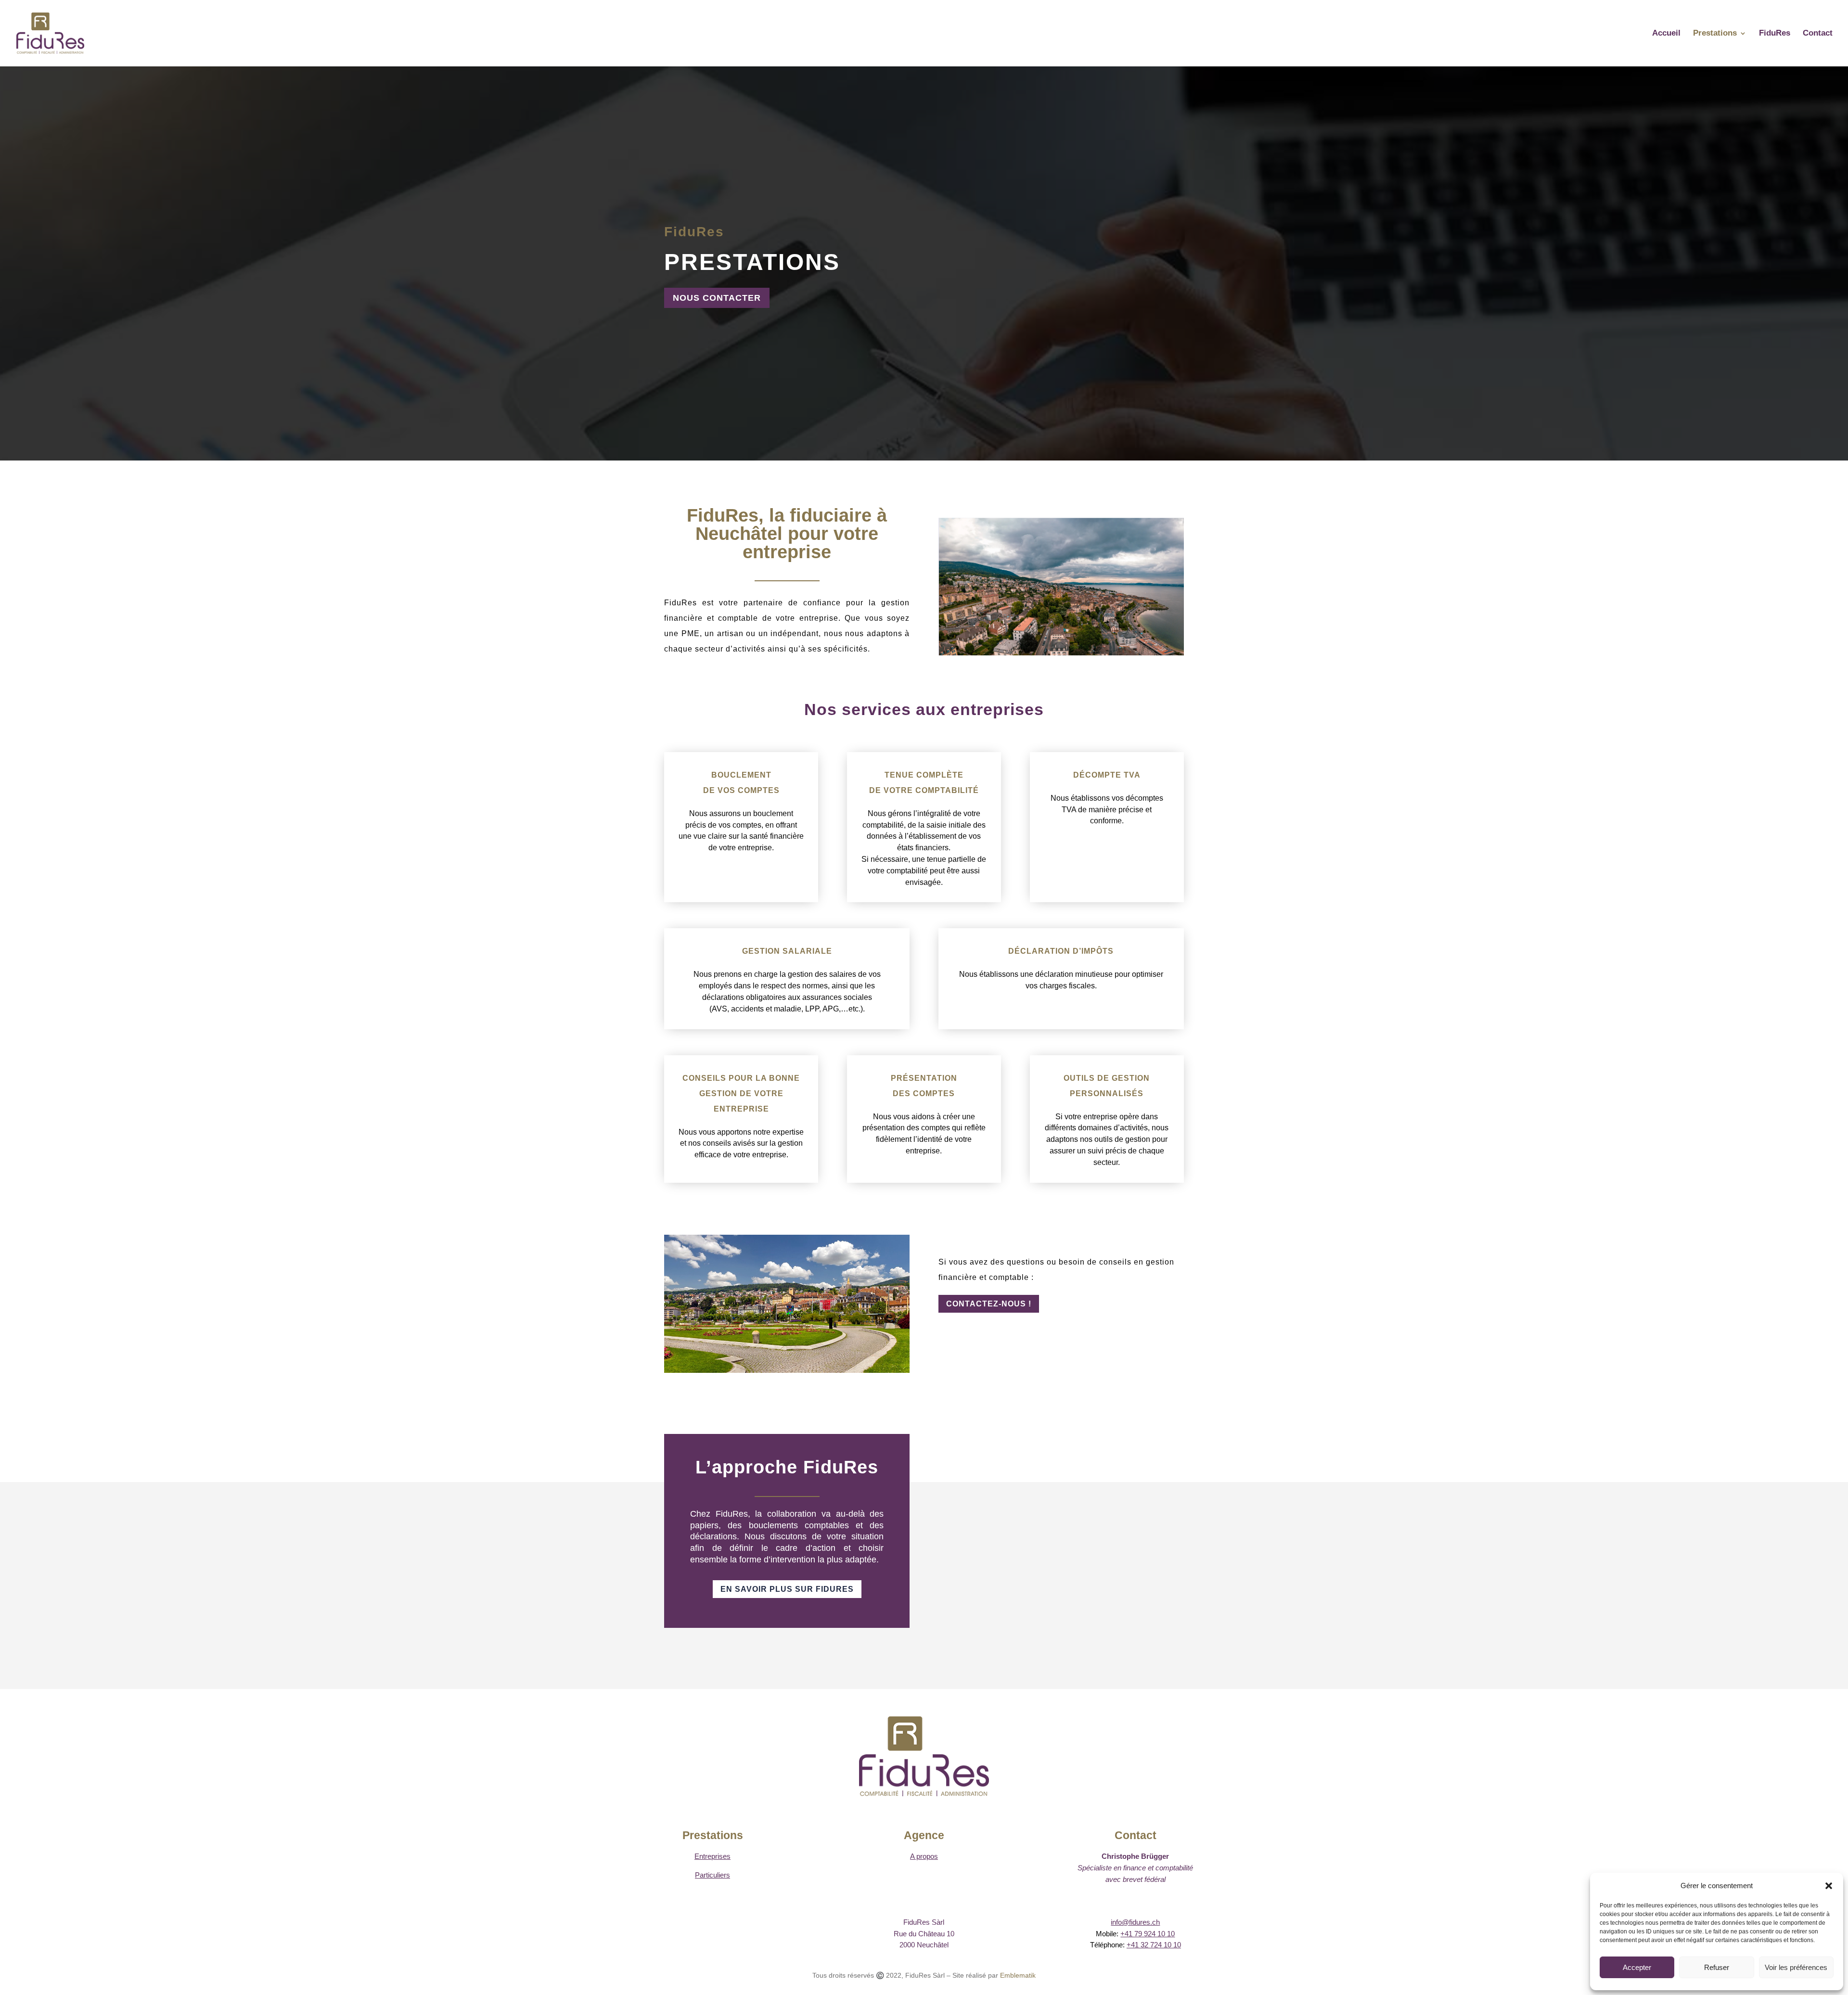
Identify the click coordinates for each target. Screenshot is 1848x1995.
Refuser (1717, 1967)
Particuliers (712, 1875)
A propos (924, 1856)
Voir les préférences (1796, 1967)
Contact (1818, 34)
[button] (1829, 1886)
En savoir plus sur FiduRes (787, 1589)
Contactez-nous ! (989, 1304)
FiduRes (1775, 34)
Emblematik (1018, 1975)
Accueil (1666, 34)
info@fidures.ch (1135, 1922)
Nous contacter (717, 298)
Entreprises (712, 1856)
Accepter (1637, 1967)
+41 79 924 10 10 (1148, 1934)
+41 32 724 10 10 (1154, 1945)
